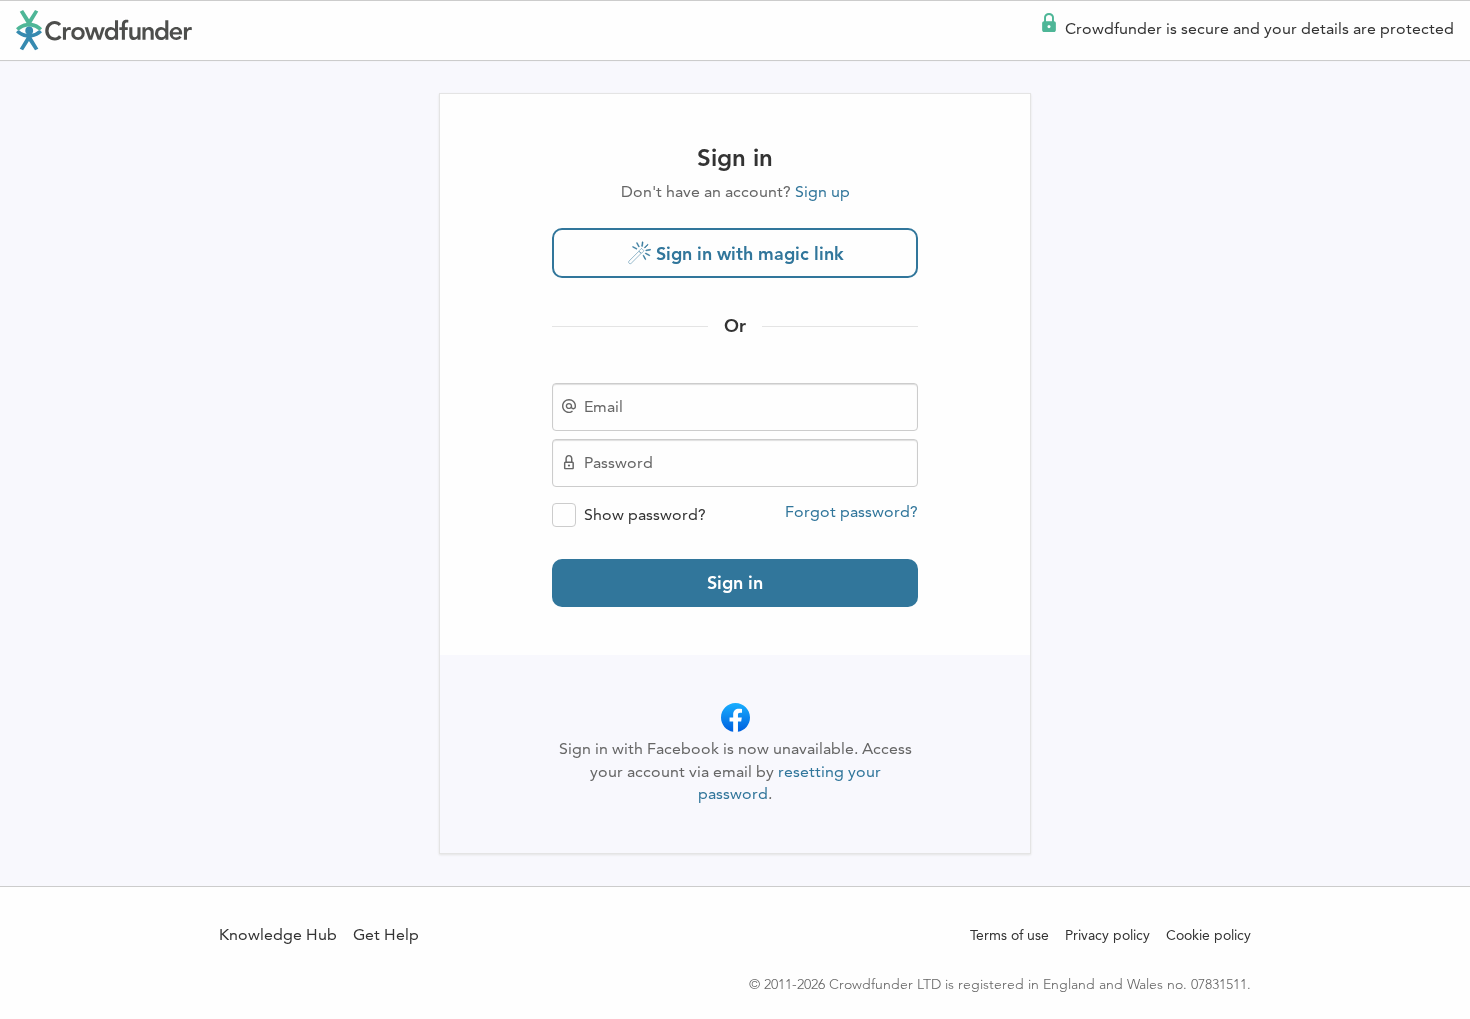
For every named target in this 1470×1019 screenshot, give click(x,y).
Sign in (735, 582)
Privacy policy (1107, 935)
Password (618, 463)
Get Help (386, 934)
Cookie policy (1208, 935)
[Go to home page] (104, 30)
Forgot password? (851, 512)
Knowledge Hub (278, 934)
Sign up (822, 191)
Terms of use (1009, 935)
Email (603, 407)
